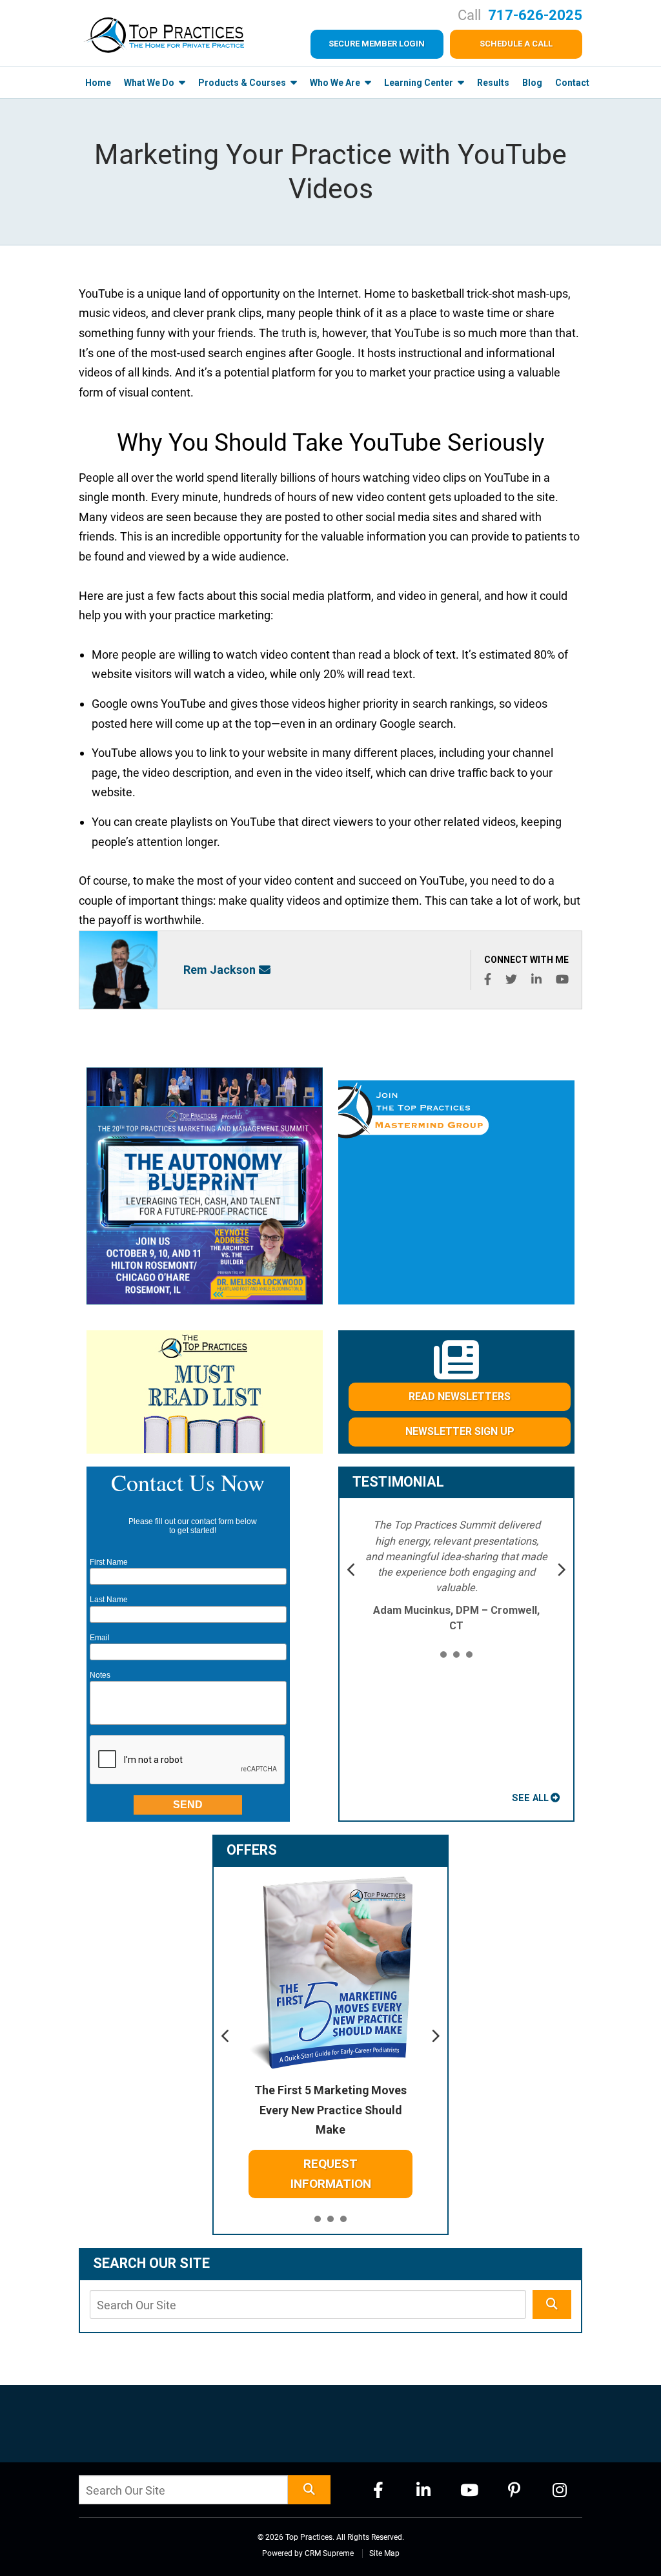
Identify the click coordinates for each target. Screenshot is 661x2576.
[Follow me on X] (511, 979)
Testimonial (398, 1482)
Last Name (109, 1600)
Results (493, 83)
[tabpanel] (457, 1576)
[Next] (561, 1571)
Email (100, 1638)
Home (98, 83)
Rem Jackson (219, 970)
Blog (532, 83)
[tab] (443, 1655)
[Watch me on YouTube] (562, 979)
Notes (100, 1675)
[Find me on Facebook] (488, 979)
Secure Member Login (377, 44)
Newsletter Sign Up (460, 1431)
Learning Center (420, 83)
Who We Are (336, 83)
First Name (109, 1562)
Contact (572, 83)
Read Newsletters (460, 1396)
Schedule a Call (516, 44)
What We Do (150, 83)
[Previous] (352, 1571)
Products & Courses (243, 83)
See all (530, 1798)
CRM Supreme (329, 2553)
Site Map (384, 2553)
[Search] (552, 2304)
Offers (252, 1850)
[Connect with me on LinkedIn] (536, 979)
